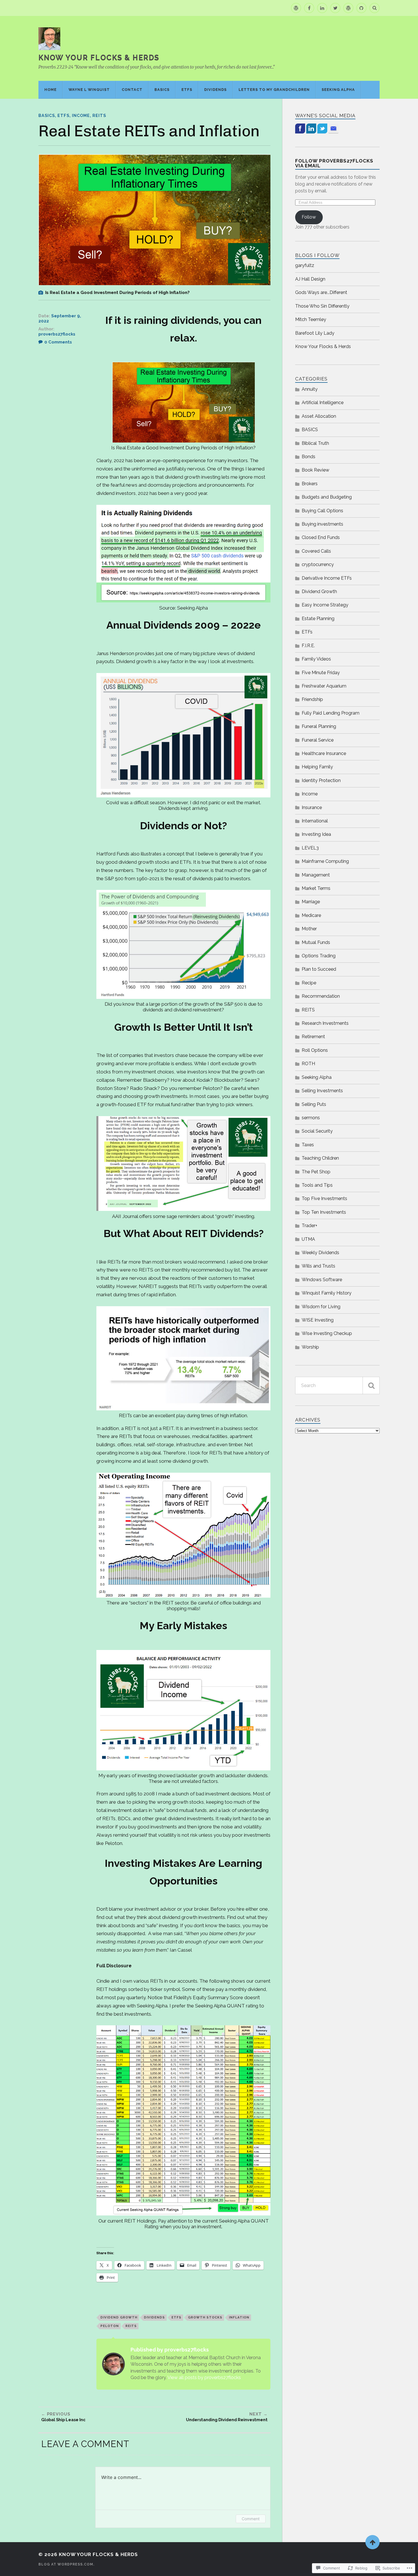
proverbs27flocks (57, 334)
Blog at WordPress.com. (66, 2564)
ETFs (187, 89)
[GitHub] (361, 8)
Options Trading (319, 956)
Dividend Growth (119, 2317)
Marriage (311, 902)
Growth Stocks (205, 2317)
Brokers (310, 484)
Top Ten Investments (324, 1212)
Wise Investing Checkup (327, 1333)
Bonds (309, 457)
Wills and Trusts (318, 1266)
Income (81, 115)
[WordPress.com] (348, 8)
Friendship (312, 699)
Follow (309, 217)
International (315, 821)
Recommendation (321, 996)
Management (316, 875)
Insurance (312, 807)
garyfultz (305, 265)
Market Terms (316, 888)
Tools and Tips (317, 1185)
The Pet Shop (316, 1172)
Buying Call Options (322, 511)
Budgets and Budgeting (327, 497)
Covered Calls (316, 551)
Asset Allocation (319, 416)
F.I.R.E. (308, 646)
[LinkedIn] (322, 8)
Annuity (310, 389)
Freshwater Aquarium (324, 686)
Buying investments (322, 524)
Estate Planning (318, 619)
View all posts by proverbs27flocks (204, 2378)
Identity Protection (321, 780)
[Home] (296, 8)
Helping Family (317, 767)
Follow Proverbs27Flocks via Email (334, 163)
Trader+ (310, 1226)
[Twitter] (335, 8)
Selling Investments (322, 1091)
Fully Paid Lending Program (331, 713)
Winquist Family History (327, 1293)
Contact (132, 89)
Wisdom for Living (321, 1307)
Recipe (309, 983)
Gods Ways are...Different (321, 292)
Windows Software (322, 1280)
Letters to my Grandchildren (274, 89)
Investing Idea (316, 834)
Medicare (311, 915)
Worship (310, 1347)
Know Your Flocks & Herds (99, 57)
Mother (309, 929)
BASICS (162, 89)
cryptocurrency (318, 564)
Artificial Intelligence (323, 403)
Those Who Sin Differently (322, 306)
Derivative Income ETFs (327, 578)
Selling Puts (314, 1104)
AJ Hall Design (310, 279)
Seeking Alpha (338, 89)
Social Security (317, 1131)
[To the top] (373, 2542)
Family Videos (316, 659)
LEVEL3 (310, 848)
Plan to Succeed (319, 969)
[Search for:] (337, 1385)
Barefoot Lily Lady (315, 333)
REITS (99, 115)
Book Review (315, 470)
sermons (311, 1118)
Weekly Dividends (320, 1253)
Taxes (308, 1145)
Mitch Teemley (311, 319)
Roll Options (315, 1050)
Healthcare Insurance (324, 753)
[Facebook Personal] (309, 8)
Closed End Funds (321, 537)
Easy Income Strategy (325, 605)
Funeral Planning (319, 726)
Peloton (110, 2326)
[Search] (374, 8)
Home (50, 89)
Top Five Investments (324, 1199)
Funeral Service (318, 740)
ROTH (308, 1064)
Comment (251, 2519)
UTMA (308, 1239)
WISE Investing (318, 1320)
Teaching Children (320, 1158)
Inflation (239, 2317)
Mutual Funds (316, 942)
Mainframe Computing (325, 861)
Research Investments (325, 1023)
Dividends (215, 89)
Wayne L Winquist (89, 89)
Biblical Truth (315, 443)
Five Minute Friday (321, 673)
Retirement (313, 1037)
